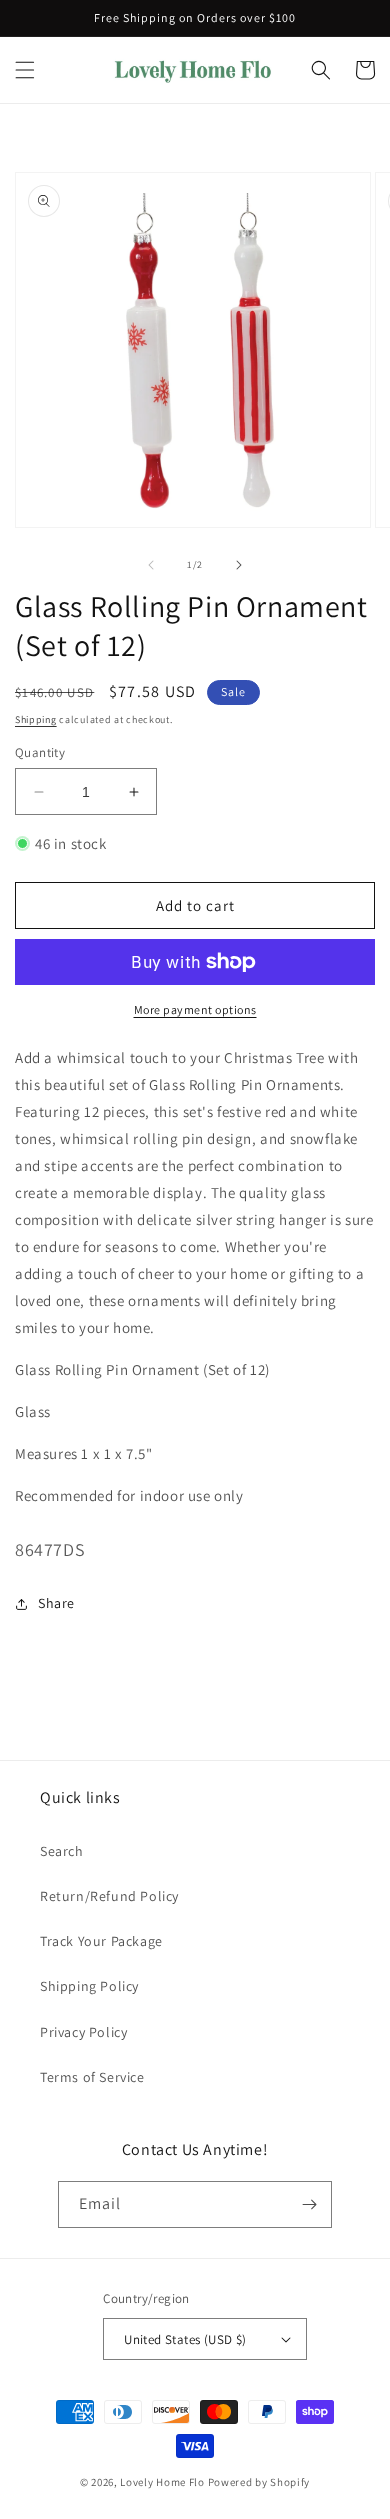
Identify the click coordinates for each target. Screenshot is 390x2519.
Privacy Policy (83, 2032)
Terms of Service (92, 2077)
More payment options (195, 1009)
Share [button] (56, 1603)
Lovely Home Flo (162, 2482)
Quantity (40, 752)
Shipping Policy (89, 1986)
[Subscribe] (309, 2204)
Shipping (36, 719)
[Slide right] (239, 565)
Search (62, 1851)
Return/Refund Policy (109, 1896)
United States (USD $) (185, 2339)
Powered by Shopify (259, 2482)
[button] (25, 70)
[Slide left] (151, 565)
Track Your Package (101, 1941)
